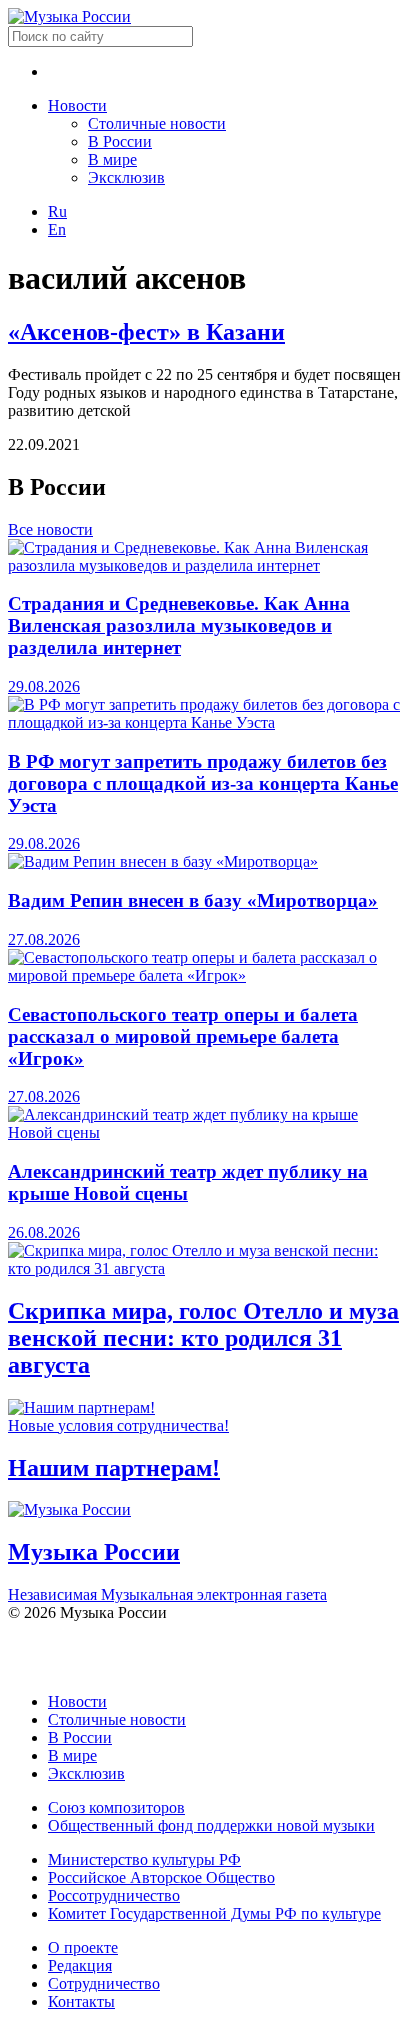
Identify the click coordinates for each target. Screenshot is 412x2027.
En (57, 229)
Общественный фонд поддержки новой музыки (211, 1825)
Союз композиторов (116, 1807)
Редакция (80, 1965)
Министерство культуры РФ (144, 1859)
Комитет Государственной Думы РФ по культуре (214, 1913)
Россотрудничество (114, 1895)
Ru (57, 211)
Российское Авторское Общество (161, 1877)
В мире (112, 159)
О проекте (83, 1947)
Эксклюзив (126, 177)
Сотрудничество (104, 1983)
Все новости (50, 529)
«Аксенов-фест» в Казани (146, 332)
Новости (77, 105)
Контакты (81, 2001)
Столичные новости (157, 123)
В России (120, 141)
